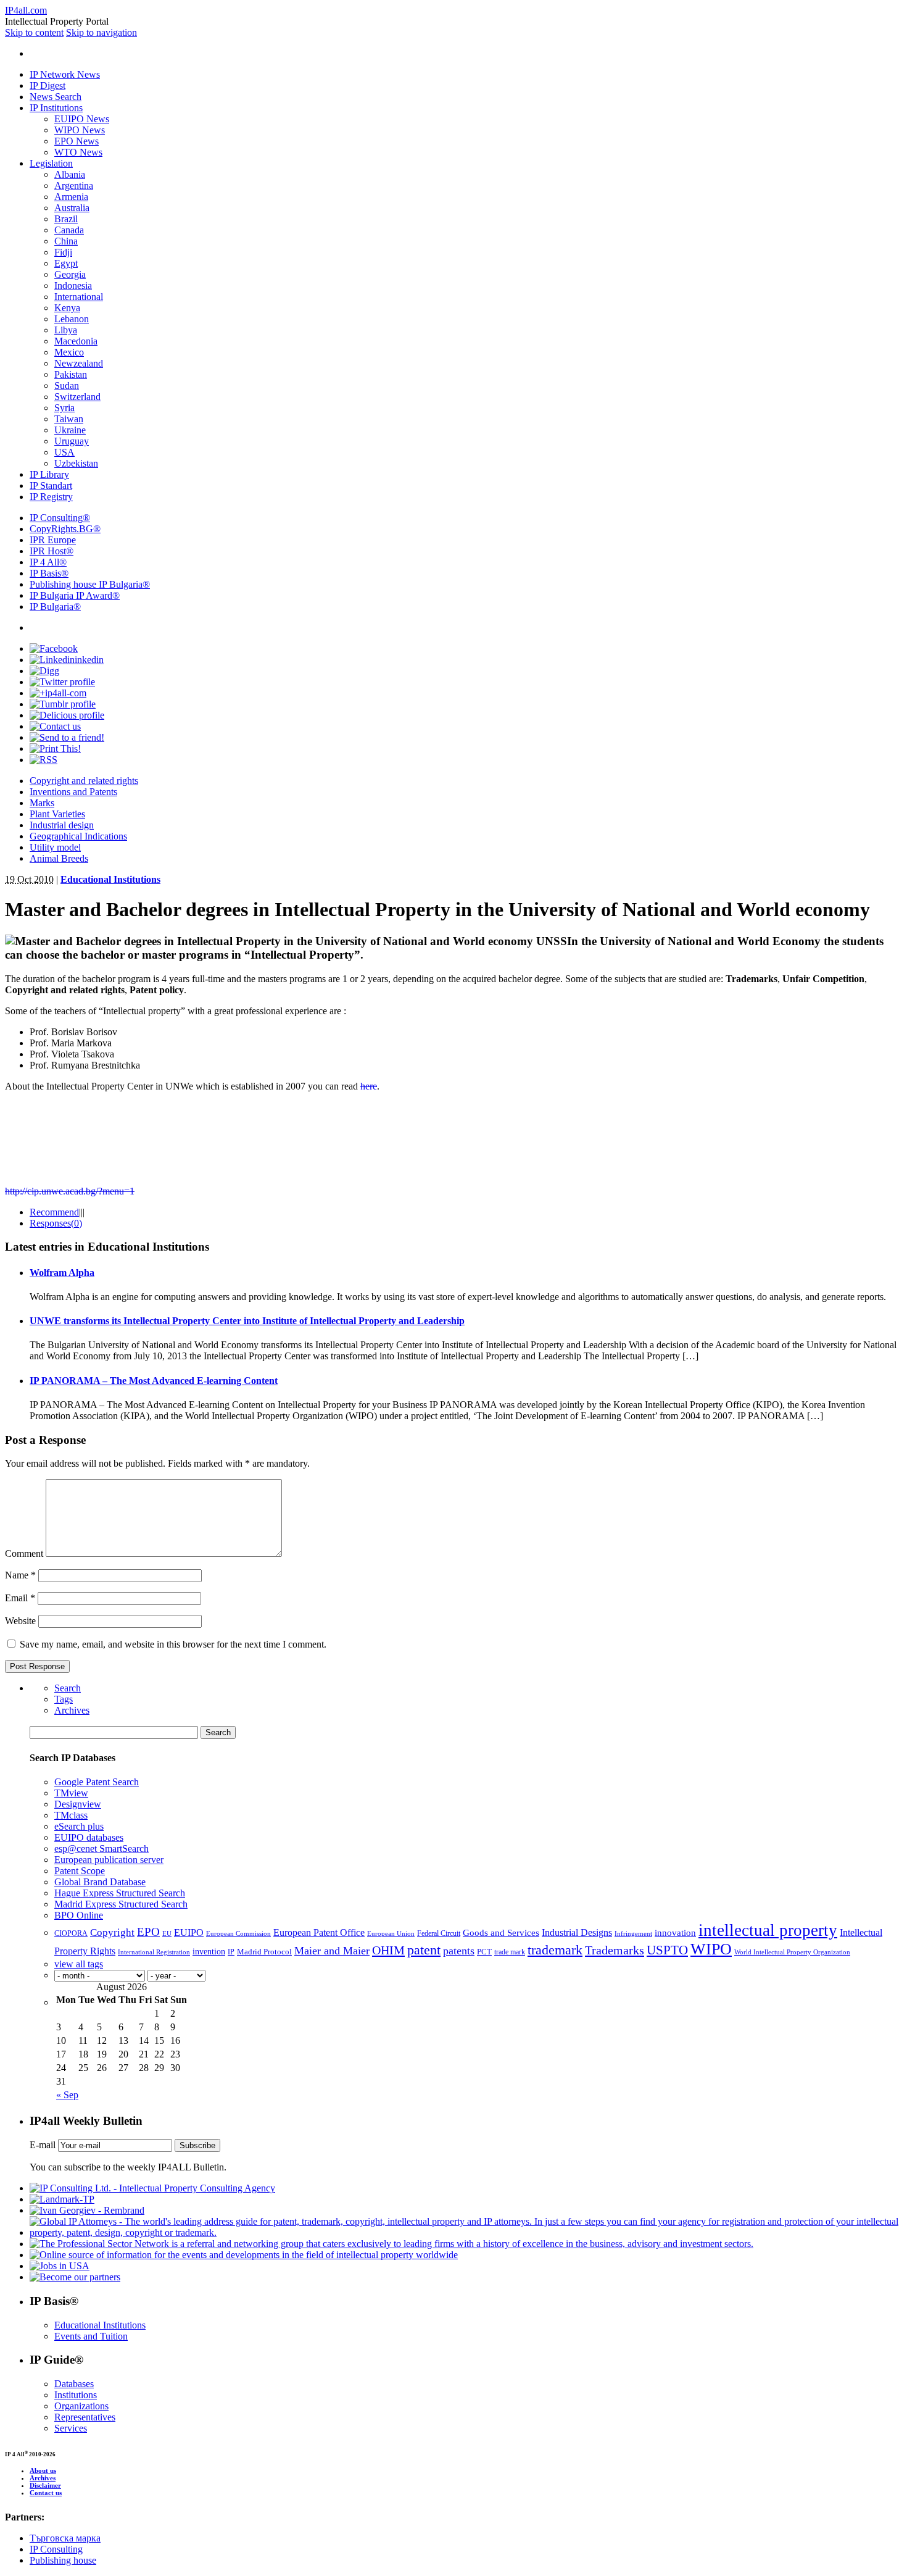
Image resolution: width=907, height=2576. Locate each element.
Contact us (46, 2493)
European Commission (238, 1933)
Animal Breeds (59, 858)
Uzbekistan (76, 463)
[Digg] (44, 671)
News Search (56, 97)
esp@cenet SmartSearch (101, 1849)
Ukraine (70, 430)
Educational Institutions (110, 879)
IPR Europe (53, 540)
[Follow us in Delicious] (67, 715)
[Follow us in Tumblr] (63, 704)
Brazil (66, 219)
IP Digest (48, 85)
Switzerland (77, 397)
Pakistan (71, 374)
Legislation (51, 163)
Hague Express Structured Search (120, 1893)
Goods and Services (501, 1933)
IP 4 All (48, 562)
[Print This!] (55, 748)
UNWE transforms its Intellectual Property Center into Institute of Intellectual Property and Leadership (247, 1321)
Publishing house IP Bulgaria (90, 584)
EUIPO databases (89, 1837)
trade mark (510, 1952)
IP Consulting (60, 518)
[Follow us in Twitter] (62, 682)
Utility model (55, 847)
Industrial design (62, 825)
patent (424, 1950)
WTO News (78, 152)
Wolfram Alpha (62, 1273)
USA (64, 452)
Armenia (71, 197)
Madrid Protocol (264, 1952)
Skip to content (34, 32)
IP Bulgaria (55, 606)
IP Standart (51, 486)
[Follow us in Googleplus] (58, 693)
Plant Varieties (57, 814)
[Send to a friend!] (67, 737)
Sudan (67, 386)
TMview (71, 1793)
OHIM (388, 1950)
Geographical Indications (78, 836)
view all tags (79, 1964)
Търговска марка (65, 2538)
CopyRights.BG (65, 529)
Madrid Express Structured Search (121, 1904)
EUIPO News (82, 119)
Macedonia (76, 341)
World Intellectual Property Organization (792, 1952)
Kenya (67, 308)
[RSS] (43, 760)
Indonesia (73, 286)
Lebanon (72, 319)
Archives (72, 1710)
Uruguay (72, 441)
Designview (78, 1804)
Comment (24, 1553)
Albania (70, 174)
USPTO (667, 1950)
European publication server (109, 1860)
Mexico (69, 352)
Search (68, 1688)
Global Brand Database (100, 1882)
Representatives (85, 2417)
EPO (148, 1932)
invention (209, 1952)
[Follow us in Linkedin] (67, 660)
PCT (484, 1952)
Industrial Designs (577, 1932)
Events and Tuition (91, 2336)
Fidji (63, 252)
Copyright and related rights (84, 781)
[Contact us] (55, 726)
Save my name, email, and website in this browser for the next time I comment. (173, 1644)
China (66, 241)
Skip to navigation (101, 32)
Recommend (54, 1212)
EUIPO (189, 1932)
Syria (64, 408)
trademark (555, 1950)
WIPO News (80, 130)
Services (71, 2428)
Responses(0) (56, 1223)
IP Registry (51, 497)
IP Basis (49, 573)
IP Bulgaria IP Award (75, 595)
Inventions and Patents (73, 792)
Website (20, 1621)
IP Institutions (56, 108)
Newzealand (79, 363)
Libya (66, 330)
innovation (675, 1932)
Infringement (633, 1934)
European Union (391, 1933)
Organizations (81, 2406)
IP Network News (65, 74)
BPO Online (79, 1915)
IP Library (49, 474)
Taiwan (69, 419)
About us (43, 2470)
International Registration (154, 1952)
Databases (74, 2384)
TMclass (71, 1815)
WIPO (711, 1949)
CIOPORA (71, 1933)
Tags (64, 1699)
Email (20, 1598)
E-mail (43, 2145)
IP (231, 1952)
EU (167, 1934)
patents (459, 1951)
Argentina (74, 185)
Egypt (66, 263)
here (369, 1086)
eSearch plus (79, 1826)
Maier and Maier (332, 1951)
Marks (42, 803)
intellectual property (768, 1930)
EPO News (77, 141)
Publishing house (63, 2560)
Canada (69, 230)
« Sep (67, 2095)
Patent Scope (80, 1871)
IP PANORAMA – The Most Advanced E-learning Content (154, 1381)
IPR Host (52, 551)
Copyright (112, 1932)
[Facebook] (54, 648)
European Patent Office (319, 1932)
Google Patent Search (97, 1782)
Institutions (76, 2395)
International (79, 297)
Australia (72, 208)
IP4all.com (26, 10)
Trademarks (615, 1950)
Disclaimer (45, 2485)
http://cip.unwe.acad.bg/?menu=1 (70, 1191)
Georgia (70, 274)
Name (20, 1575)
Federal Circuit (439, 1933)
